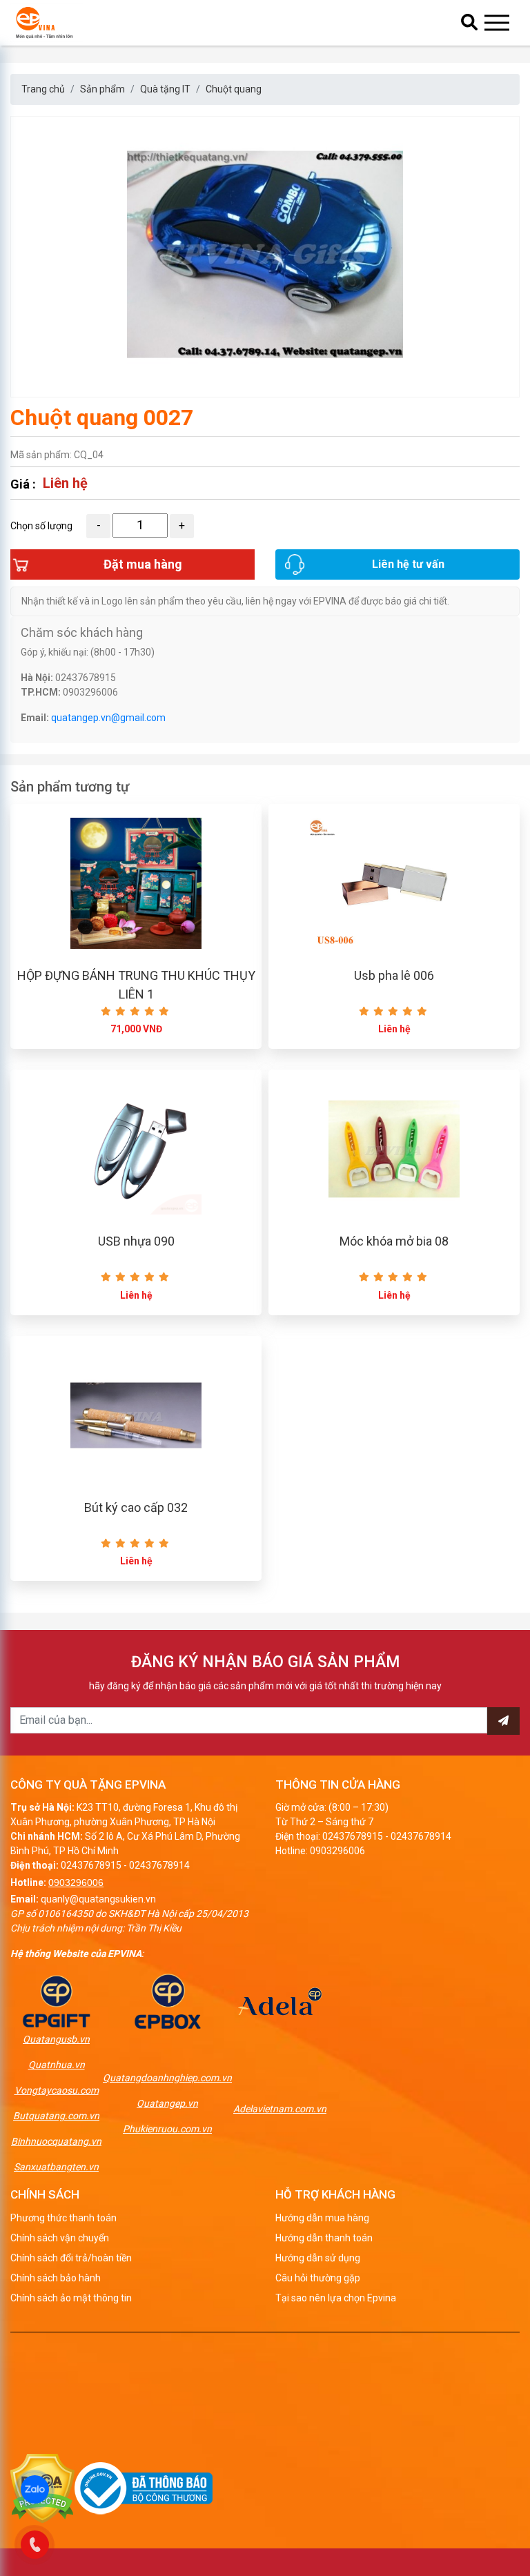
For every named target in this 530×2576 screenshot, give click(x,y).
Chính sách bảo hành (56, 2278)
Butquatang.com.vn (56, 2116)
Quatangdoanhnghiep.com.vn (167, 2078)
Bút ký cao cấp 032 (136, 1507)
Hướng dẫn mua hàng (322, 2218)
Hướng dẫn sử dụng (318, 2258)
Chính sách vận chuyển (60, 2238)
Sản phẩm (102, 89)
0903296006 (76, 1882)
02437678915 (91, 1865)
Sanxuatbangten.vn (56, 2167)
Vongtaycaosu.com (57, 2090)
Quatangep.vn (167, 2103)
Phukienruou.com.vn (167, 2129)
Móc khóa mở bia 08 (394, 1241)
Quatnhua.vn (57, 2065)
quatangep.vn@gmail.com (108, 718)
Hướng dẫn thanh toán (324, 2238)
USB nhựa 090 (136, 1241)
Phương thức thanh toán (63, 2218)
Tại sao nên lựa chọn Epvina (336, 2298)
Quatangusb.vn (56, 2039)
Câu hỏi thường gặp (318, 2278)
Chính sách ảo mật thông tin (71, 2298)
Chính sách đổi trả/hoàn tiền (71, 2258)
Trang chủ (43, 89)
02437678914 (159, 1865)
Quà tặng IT (165, 89)
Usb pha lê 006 (394, 975)
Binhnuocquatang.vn (56, 2141)
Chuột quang (234, 89)
